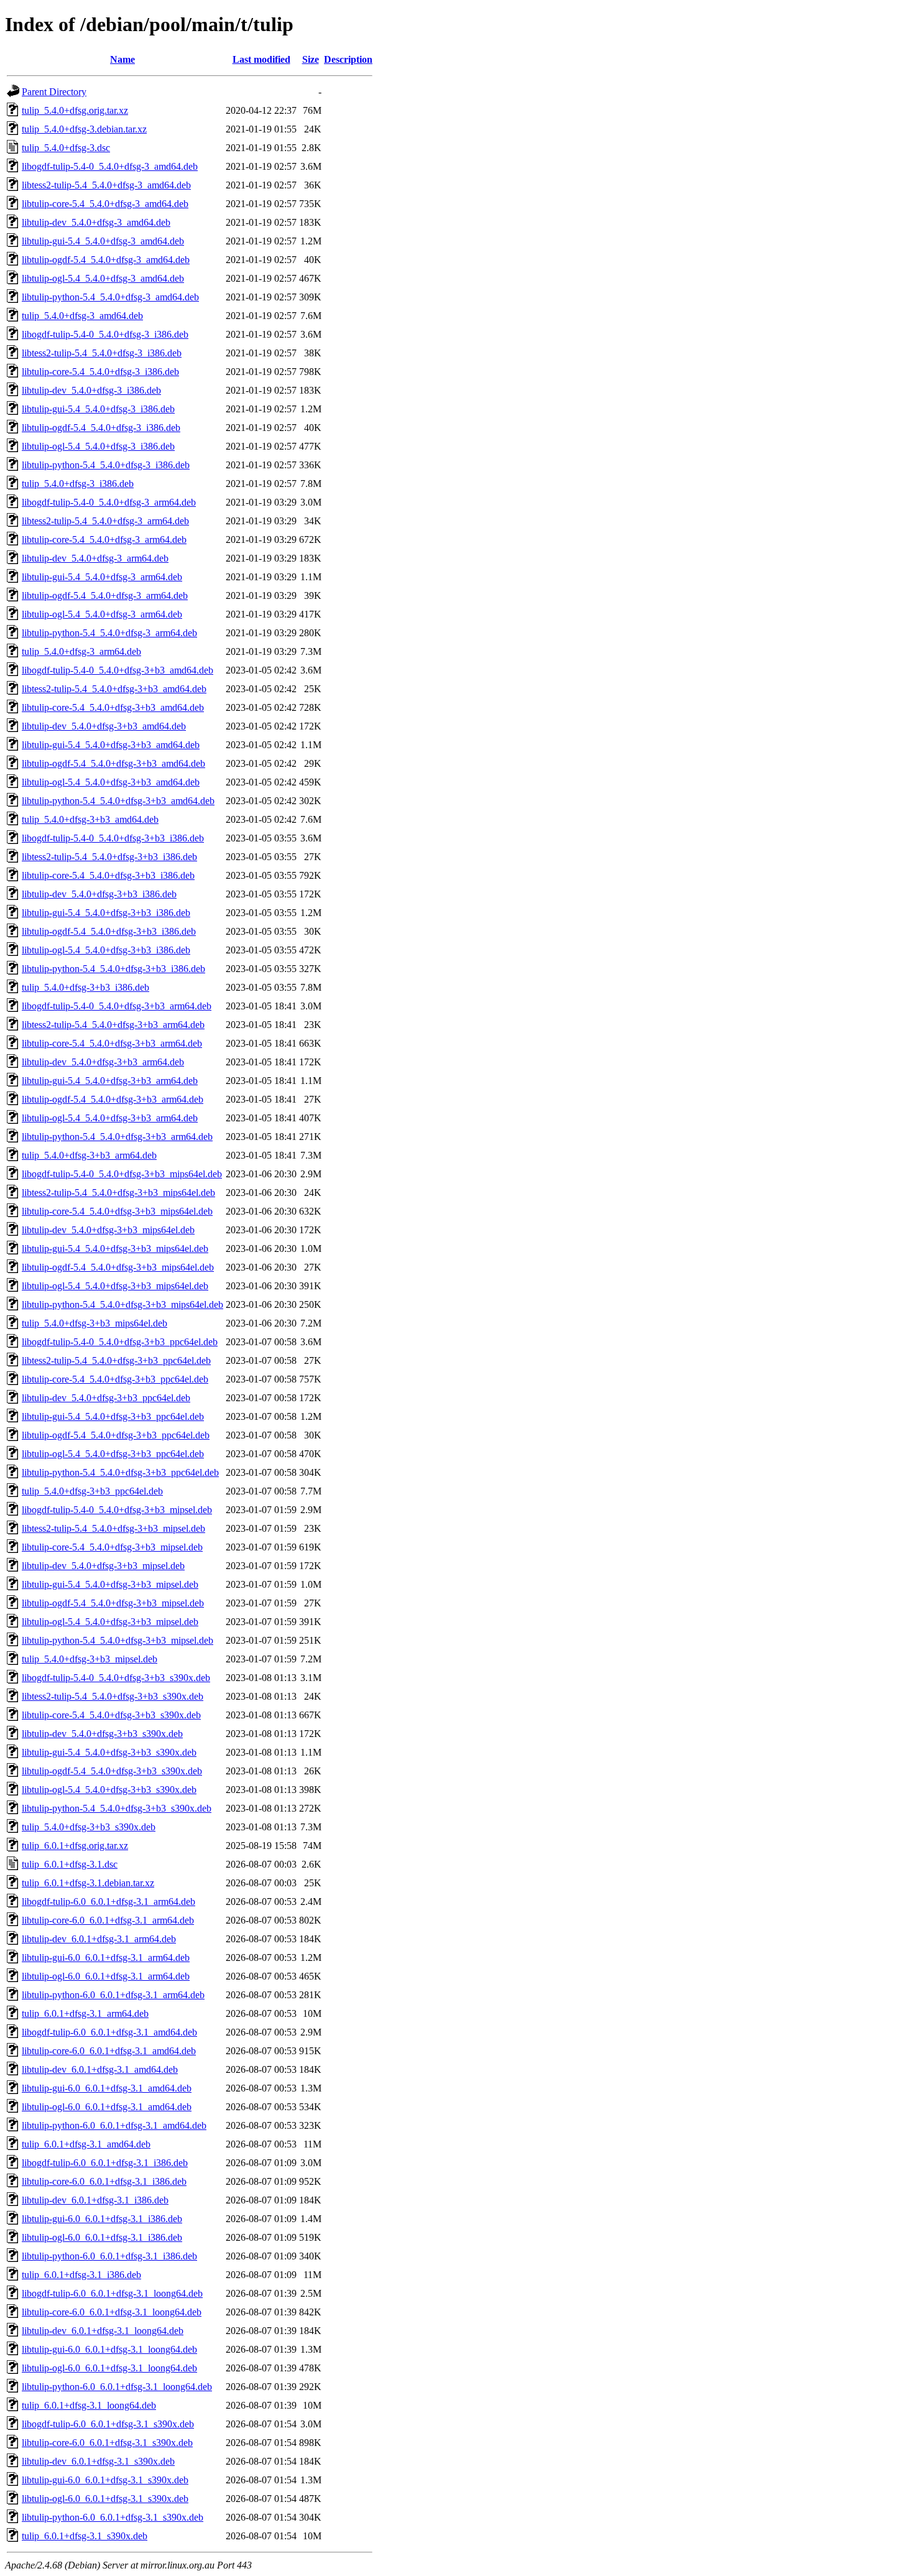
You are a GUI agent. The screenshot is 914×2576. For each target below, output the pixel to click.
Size (311, 59)
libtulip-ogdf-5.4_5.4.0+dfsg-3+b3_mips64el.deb (118, 1267)
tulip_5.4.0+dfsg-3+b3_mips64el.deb (95, 1323)
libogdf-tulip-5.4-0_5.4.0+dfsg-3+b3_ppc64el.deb (120, 1342)
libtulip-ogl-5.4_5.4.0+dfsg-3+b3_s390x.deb (109, 1790)
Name (122, 59)
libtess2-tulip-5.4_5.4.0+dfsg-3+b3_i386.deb (109, 857)
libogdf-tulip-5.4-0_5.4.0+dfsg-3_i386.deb (105, 334)
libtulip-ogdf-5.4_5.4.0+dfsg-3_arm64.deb (105, 595)
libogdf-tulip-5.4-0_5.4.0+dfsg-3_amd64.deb (110, 166)
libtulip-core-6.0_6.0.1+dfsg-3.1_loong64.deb (112, 2312)
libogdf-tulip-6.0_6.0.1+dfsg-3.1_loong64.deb (112, 2293)
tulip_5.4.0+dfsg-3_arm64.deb (81, 651)
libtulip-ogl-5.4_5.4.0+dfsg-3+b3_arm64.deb (110, 1118)
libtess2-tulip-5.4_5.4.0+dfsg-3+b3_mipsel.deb (113, 1528)
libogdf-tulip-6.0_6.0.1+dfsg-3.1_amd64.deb (109, 2032)
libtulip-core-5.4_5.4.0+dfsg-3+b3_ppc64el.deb (115, 1379)
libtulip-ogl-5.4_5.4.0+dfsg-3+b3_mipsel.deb (110, 1622)
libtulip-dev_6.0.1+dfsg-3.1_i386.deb (95, 2200)
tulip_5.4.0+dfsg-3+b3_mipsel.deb (90, 1659)
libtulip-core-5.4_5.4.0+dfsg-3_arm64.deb (104, 540)
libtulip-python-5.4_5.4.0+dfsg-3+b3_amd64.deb (118, 801)
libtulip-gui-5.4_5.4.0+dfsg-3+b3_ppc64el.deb (113, 1416)
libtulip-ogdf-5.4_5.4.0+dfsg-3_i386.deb (101, 428)
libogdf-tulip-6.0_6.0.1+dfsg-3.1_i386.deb (105, 2163)
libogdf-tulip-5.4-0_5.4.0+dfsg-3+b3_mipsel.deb (117, 1510)
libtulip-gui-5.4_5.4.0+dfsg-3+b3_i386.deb (106, 913)
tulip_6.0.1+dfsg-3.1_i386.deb (81, 2275)
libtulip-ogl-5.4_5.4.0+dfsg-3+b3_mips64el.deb (115, 1286)
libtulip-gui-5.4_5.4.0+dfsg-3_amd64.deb (103, 241)
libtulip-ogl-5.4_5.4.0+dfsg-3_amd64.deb (103, 278)
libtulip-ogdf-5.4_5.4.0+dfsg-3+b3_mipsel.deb (113, 1603)
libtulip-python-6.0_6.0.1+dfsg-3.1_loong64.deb (117, 2387)
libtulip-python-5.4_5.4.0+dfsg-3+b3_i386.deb (113, 969)
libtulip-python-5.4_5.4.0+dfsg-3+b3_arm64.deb (117, 1137)
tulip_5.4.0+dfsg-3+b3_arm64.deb (89, 1155)
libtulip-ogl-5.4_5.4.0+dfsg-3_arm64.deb (102, 614)
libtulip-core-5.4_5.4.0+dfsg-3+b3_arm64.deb (112, 1043)
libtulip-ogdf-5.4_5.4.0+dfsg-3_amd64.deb (106, 260)
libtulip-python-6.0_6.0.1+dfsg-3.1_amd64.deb (114, 2125)
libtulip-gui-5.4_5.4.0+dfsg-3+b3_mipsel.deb (110, 1584)
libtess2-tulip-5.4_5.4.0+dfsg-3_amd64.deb (106, 185)
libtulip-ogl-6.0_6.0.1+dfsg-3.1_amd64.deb (107, 2107)
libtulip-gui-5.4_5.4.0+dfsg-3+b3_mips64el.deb (115, 1249)
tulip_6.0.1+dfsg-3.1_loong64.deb (89, 2405)
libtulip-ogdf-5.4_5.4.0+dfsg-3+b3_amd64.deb (113, 763)
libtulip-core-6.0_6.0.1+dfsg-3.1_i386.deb (104, 2181)
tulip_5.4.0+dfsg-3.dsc (66, 148)
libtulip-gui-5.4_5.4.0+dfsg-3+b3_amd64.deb (111, 745)
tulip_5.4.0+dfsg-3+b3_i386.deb (85, 987)
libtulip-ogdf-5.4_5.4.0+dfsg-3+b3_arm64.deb (113, 1099)
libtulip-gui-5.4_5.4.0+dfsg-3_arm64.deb (102, 577)
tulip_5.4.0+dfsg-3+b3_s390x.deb (89, 1827)
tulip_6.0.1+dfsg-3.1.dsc (70, 1864)
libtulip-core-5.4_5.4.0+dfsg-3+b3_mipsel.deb (112, 1547)
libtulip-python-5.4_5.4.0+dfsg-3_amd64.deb (110, 297)
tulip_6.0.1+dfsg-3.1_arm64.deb (85, 2013)
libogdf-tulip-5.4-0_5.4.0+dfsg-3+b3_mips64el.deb (122, 1174)
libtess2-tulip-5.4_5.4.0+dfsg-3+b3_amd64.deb (114, 689)
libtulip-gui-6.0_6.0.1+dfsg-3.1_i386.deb (102, 2219)
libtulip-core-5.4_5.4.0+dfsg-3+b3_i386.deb (108, 875)
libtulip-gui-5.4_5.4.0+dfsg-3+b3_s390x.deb (109, 1752)
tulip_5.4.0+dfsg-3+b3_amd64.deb (90, 819)
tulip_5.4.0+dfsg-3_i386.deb (78, 484)
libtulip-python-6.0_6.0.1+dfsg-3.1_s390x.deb (113, 2517)
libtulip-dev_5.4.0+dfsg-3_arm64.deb (95, 558)
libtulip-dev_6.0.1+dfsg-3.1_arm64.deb (99, 1939)
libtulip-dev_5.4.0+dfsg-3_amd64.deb (96, 222)
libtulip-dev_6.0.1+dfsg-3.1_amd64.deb (100, 2069)
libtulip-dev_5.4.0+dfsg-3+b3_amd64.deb (104, 726)
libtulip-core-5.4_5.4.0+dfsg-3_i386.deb (100, 372)
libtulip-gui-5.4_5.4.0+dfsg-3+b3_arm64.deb (110, 1081)
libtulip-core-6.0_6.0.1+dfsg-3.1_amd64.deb (109, 2051)
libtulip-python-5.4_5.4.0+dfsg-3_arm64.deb (109, 633)
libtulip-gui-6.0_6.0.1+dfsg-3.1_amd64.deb (107, 2088)
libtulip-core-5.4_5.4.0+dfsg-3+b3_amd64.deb (113, 707)
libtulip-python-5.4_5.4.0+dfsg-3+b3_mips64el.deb (122, 1304)
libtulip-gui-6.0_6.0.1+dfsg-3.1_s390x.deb (105, 2480)
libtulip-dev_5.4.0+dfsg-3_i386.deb (91, 390)
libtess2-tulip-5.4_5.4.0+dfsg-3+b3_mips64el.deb (118, 1193)
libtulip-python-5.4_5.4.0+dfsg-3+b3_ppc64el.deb (120, 1472)
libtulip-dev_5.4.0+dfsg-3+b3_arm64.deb (103, 1062)
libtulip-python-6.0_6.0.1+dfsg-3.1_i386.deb (109, 2256)
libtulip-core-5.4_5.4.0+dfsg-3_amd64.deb (105, 204)
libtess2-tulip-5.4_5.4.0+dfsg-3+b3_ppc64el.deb (116, 1360)
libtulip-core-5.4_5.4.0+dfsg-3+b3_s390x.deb (111, 1715)
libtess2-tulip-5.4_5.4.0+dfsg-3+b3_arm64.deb (113, 1025)
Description (348, 59)
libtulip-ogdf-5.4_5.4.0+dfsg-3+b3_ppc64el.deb (116, 1435)
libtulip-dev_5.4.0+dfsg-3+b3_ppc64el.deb (106, 1398)
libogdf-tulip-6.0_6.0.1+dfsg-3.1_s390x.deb (108, 2424)
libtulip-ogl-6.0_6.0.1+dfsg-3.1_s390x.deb (105, 2499)
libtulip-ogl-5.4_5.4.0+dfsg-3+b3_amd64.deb (111, 782)
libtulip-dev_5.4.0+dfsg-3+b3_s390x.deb (102, 1734)
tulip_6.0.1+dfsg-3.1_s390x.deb (85, 2536)
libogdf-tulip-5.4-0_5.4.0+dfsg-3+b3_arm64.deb (117, 1006)
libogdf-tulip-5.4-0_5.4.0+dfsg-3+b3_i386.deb (113, 838)
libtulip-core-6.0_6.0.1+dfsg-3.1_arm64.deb (108, 1920)
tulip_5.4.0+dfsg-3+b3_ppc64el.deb (92, 1491)
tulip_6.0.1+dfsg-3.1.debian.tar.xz (88, 1883)
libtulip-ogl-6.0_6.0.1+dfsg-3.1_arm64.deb (106, 1976)
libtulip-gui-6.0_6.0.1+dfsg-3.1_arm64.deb (106, 1957)
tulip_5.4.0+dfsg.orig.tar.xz (75, 110)
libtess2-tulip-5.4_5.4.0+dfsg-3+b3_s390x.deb (113, 1696)
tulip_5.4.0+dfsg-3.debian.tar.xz (84, 129)
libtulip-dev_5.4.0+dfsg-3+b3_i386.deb (99, 894)
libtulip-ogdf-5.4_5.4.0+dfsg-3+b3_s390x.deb (112, 1771)
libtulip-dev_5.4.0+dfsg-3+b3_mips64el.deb (108, 1230)
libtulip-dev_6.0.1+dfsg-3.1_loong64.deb (103, 2331)
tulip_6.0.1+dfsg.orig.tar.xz (75, 1846)
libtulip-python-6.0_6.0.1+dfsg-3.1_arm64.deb (113, 1995)
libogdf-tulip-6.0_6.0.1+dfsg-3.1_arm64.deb (108, 1902)
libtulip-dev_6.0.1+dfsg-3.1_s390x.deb (98, 2461)
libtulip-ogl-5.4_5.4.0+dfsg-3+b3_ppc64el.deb (113, 1454)
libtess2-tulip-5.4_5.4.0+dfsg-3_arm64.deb (105, 521)
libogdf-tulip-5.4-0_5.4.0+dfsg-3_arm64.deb (109, 502)
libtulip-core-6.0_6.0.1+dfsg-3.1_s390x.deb (107, 2443)
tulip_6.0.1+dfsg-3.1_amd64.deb (86, 2144)
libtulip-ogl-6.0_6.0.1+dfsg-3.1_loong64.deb (109, 2368)
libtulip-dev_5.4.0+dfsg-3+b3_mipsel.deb (103, 1566)
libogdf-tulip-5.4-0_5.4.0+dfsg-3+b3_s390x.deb (116, 1678)
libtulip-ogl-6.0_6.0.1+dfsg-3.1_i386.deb (102, 2237)
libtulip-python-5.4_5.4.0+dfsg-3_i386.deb (106, 465)
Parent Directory (54, 92)
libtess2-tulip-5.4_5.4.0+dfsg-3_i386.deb (102, 353)
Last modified (261, 59)
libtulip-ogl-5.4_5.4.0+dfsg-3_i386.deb (98, 446)
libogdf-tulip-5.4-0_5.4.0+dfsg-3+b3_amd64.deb (118, 670)
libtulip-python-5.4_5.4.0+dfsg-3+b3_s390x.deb (117, 1808)
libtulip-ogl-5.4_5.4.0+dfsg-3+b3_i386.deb (106, 950)
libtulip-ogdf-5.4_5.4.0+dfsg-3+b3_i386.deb (109, 931)
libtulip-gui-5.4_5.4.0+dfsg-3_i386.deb (98, 409)
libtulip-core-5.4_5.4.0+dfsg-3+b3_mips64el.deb (117, 1211)
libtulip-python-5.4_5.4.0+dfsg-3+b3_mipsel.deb (118, 1640)
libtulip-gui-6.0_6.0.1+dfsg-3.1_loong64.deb (109, 2349)
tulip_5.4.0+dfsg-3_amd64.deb (82, 316)
